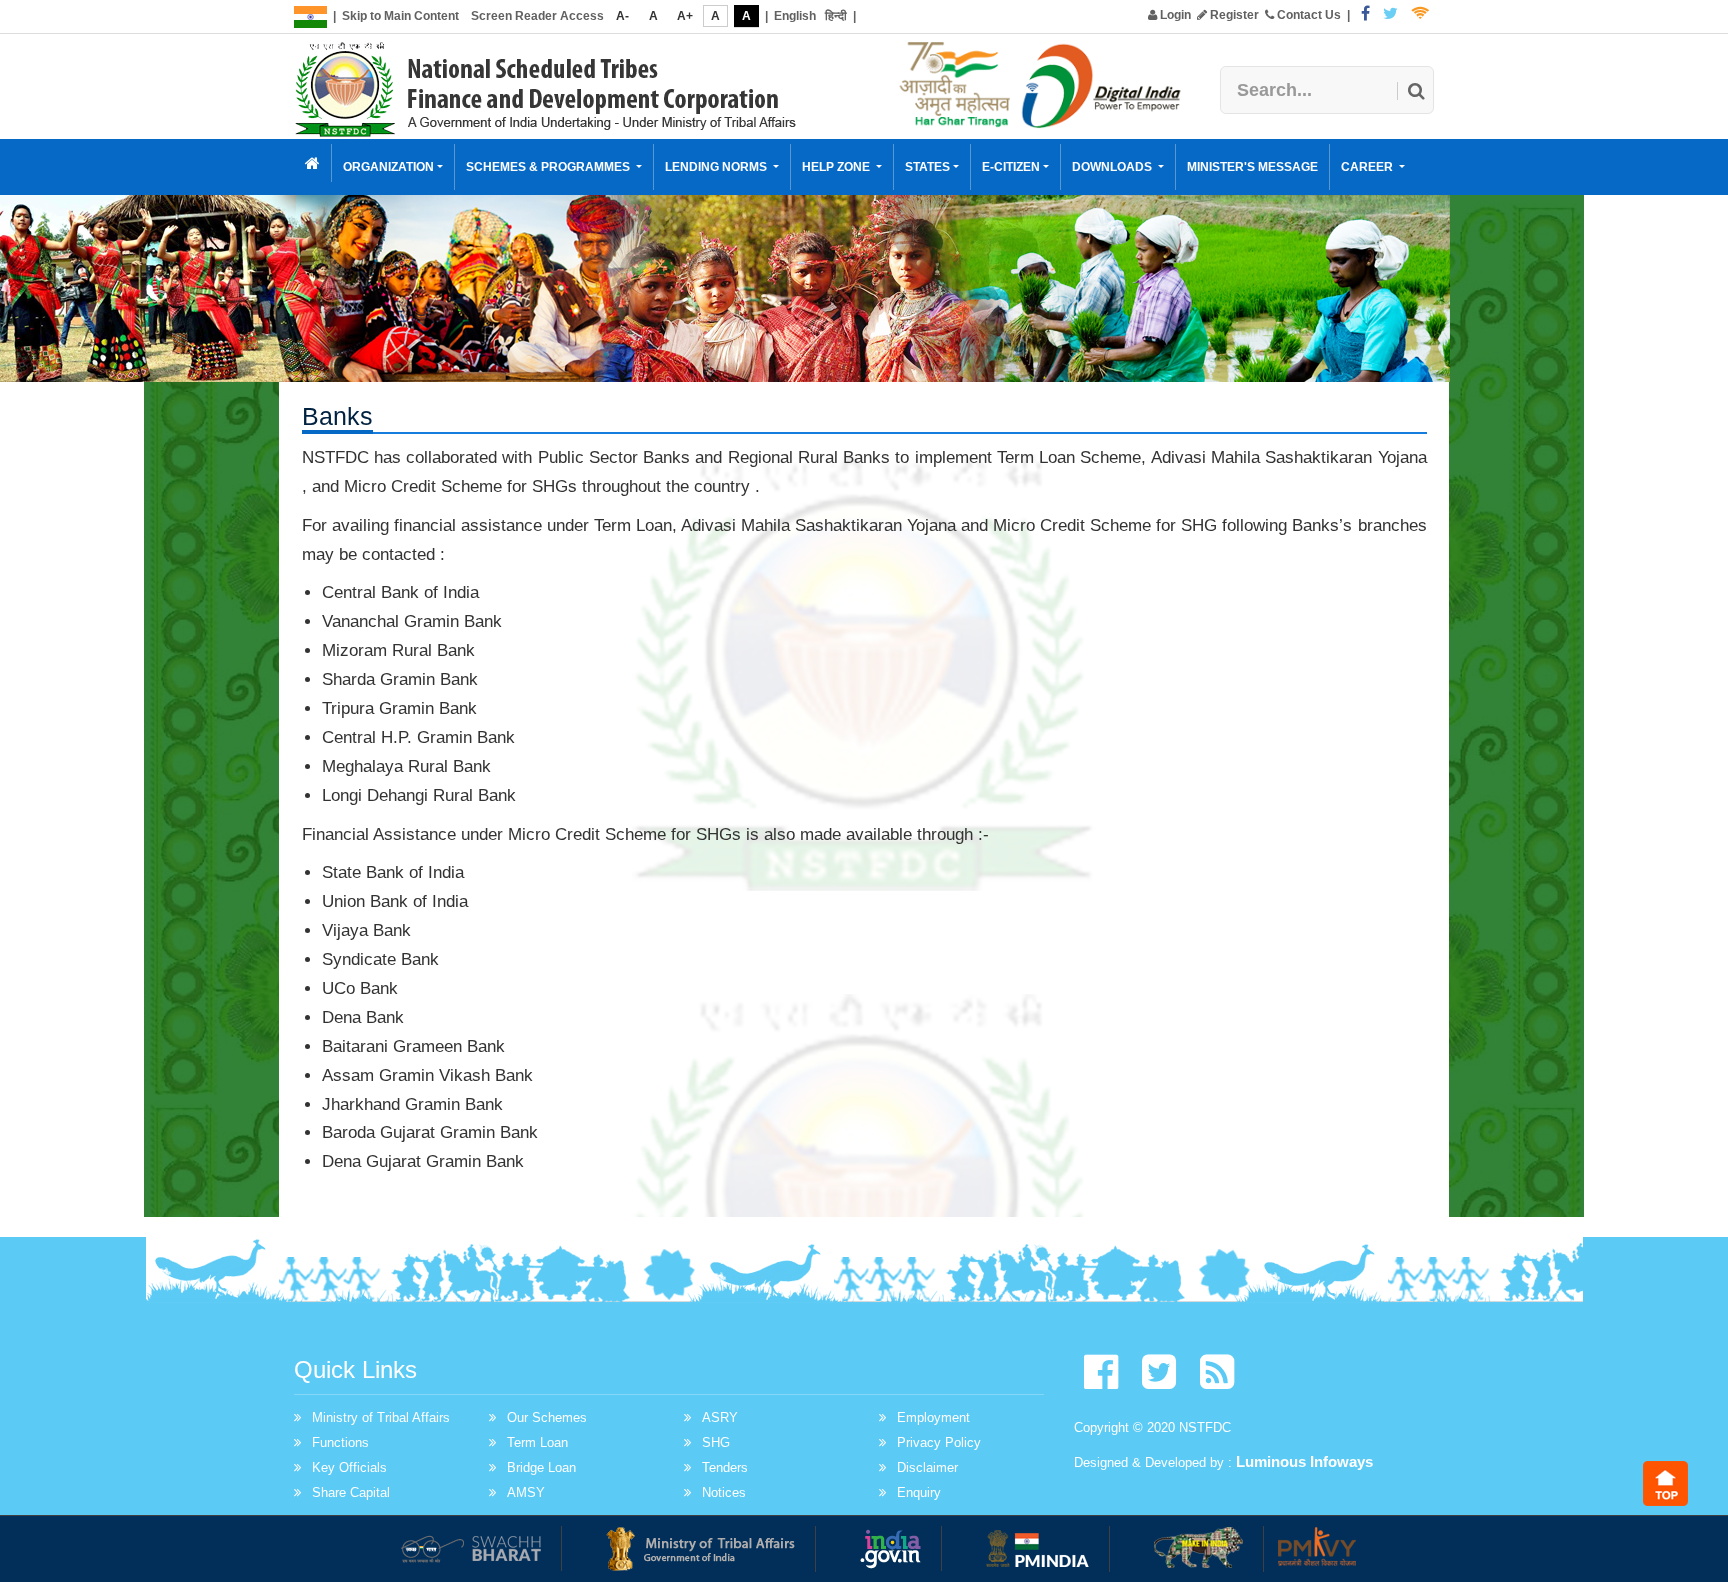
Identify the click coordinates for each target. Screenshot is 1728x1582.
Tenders (725, 1467)
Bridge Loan (541, 1467)
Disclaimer (927, 1467)
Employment (933, 1417)
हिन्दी (836, 16)
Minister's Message (1252, 167)
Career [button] (1368, 167)
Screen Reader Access (537, 16)
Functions (340, 1442)
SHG (716, 1442)
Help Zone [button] (837, 167)
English (795, 16)
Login (1174, 15)
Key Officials (349, 1467)
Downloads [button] (1113, 167)
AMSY (526, 1492)
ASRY (720, 1417)
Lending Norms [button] (717, 167)
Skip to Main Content (400, 16)
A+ (685, 16)
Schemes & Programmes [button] (549, 167)
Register (1233, 15)
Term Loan (537, 1442)
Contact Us (1307, 15)
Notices (724, 1492)
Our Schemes (547, 1417)
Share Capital (351, 1492)
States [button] (927, 167)
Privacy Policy (939, 1442)
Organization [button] (388, 167)
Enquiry (919, 1492)
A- (622, 16)
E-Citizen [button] (1011, 167)
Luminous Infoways (1304, 1461)
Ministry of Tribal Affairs (381, 1417)
